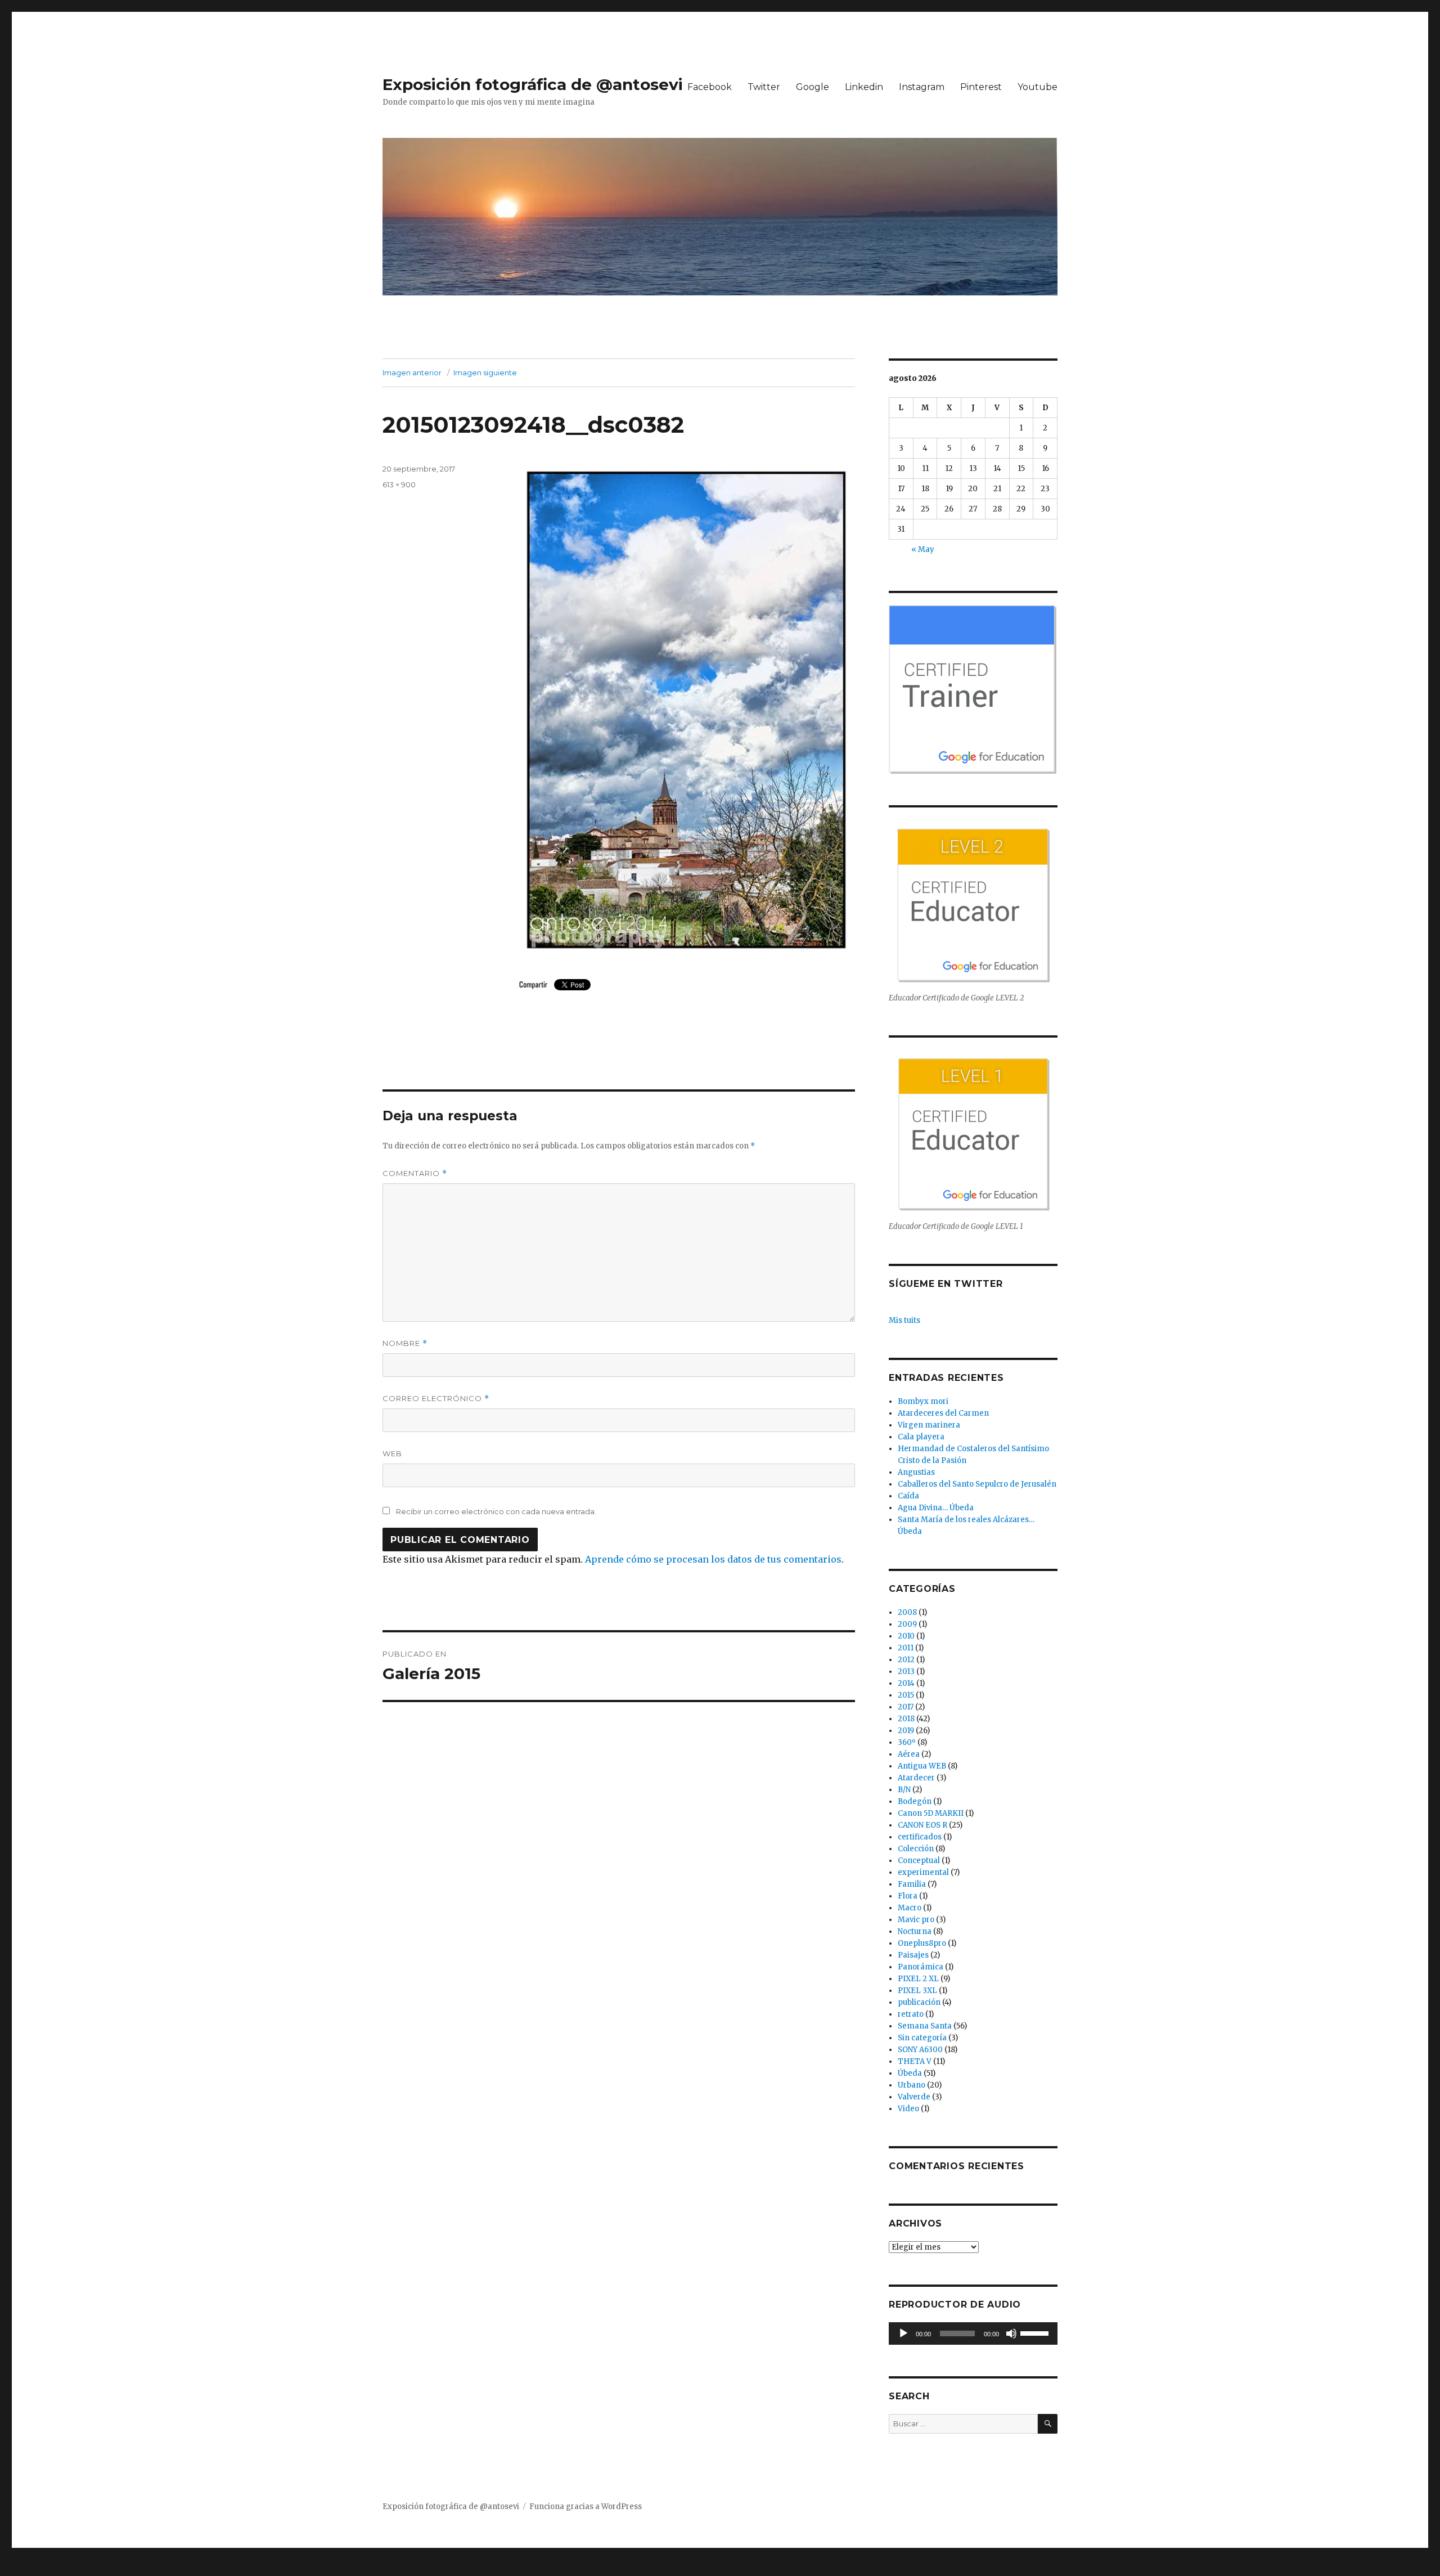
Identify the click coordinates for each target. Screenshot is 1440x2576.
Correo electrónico (436, 1399)
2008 (907, 1612)
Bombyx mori (923, 1401)
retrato (911, 2014)
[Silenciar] (1011, 2333)
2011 (906, 1648)
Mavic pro (916, 1920)
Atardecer (916, 1778)
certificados (920, 1837)
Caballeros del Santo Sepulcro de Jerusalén (977, 1484)
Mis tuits (904, 1320)
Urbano (912, 2085)
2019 (906, 1731)
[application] (973, 2333)
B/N (904, 1790)
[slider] (1036, 2332)
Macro (910, 1908)
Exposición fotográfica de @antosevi (533, 84)
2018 (906, 1719)
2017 (906, 1707)
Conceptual (919, 1861)
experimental (923, 1872)
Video (908, 2109)
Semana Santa (925, 2026)
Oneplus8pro (922, 1943)
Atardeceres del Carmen (943, 1413)
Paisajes (913, 1955)
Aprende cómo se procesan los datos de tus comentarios (713, 1559)
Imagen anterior (412, 373)
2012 (906, 1660)
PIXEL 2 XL (918, 1979)
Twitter (764, 87)
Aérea (909, 1754)
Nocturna (915, 1931)
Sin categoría (922, 2038)
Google (813, 87)
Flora (908, 1896)
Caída (908, 1496)
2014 (906, 1683)
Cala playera (921, 1437)
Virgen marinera (929, 1425)
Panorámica (921, 1967)
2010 (906, 1636)
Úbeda (910, 2073)
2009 (907, 1624)
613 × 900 (399, 484)
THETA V (915, 2061)
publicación (919, 2002)
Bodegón (915, 1801)
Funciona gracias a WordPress (586, 2507)
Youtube (1038, 87)
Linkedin (864, 87)
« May (923, 549)
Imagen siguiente (485, 373)
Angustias (916, 1472)
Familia (912, 1884)
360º (907, 1742)
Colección (916, 1849)
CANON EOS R (922, 1825)
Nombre (405, 1343)
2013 (906, 1671)
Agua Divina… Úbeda (936, 1508)
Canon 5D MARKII (931, 1813)
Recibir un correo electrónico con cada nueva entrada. (496, 1511)
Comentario (415, 1173)
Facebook (710, 87)
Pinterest (981, 87)
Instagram (922, 87)
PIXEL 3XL (917, 1991)
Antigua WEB (922, 1766)
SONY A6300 (920, 2050)
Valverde (914, 2097)
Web (392, 1453)
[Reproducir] (903, 2333)
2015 (906, 1695)
